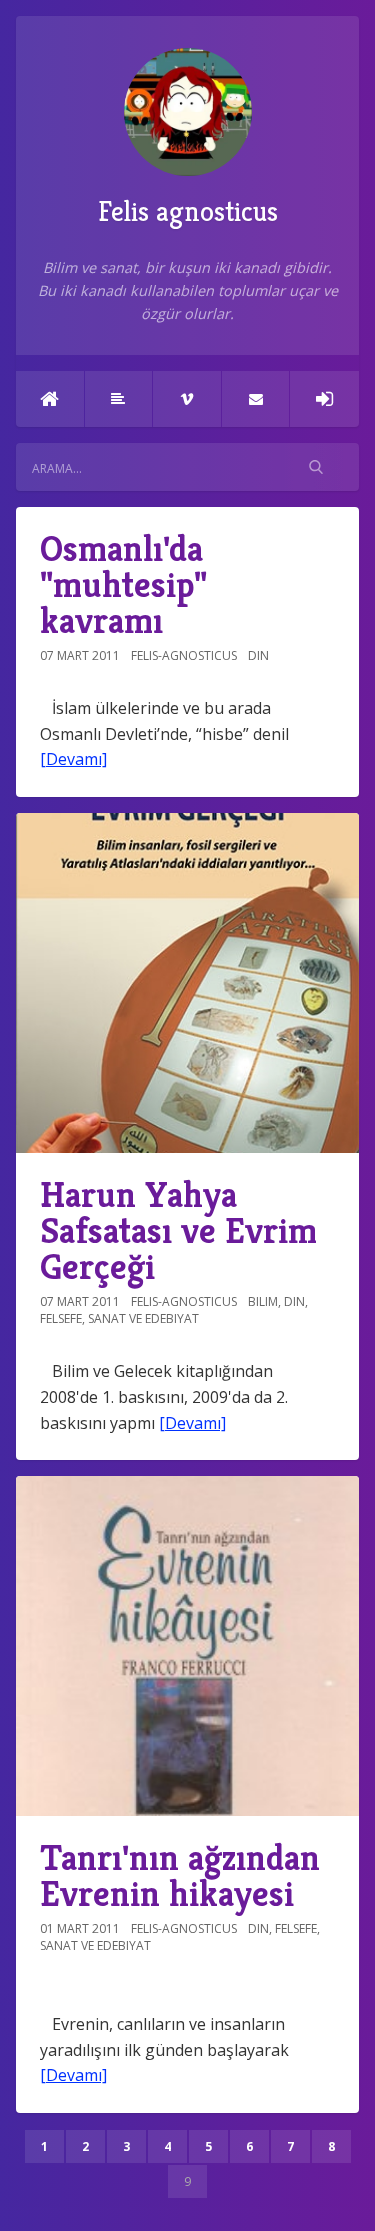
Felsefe (61, 1318)
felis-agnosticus (184, 655)
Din (258, 655)
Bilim (263, 1301)
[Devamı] (73, 759)
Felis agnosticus (188, 211)
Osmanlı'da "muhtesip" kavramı (123, 584)
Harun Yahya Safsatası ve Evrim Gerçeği (178, 1230)
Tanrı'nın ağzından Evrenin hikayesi (180, 1875)
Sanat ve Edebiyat (143, 1318)
